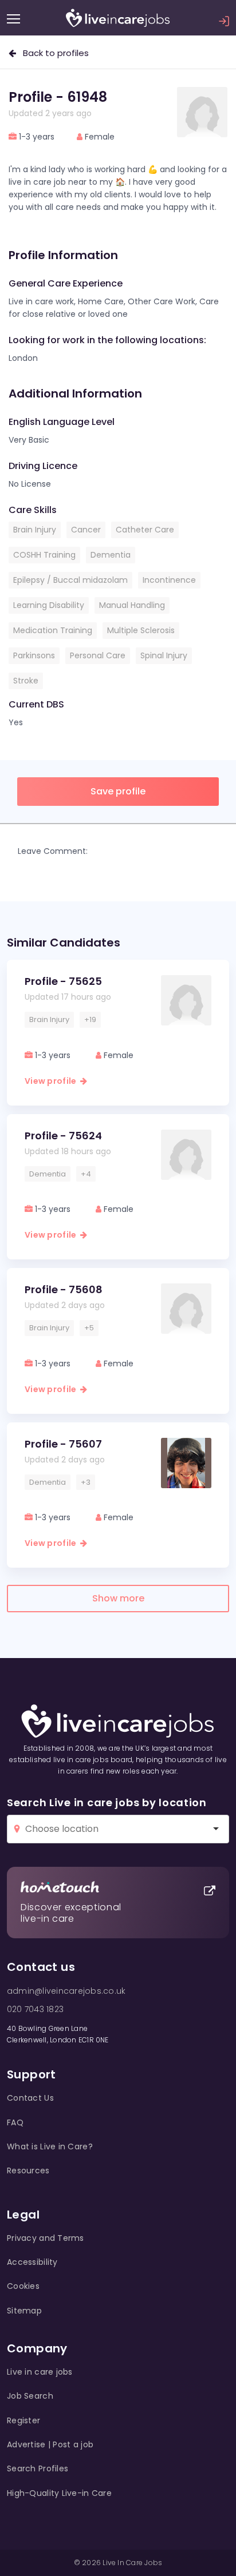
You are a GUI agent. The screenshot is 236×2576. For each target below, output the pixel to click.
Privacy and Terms (46, 2238)
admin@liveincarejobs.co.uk (66, 1991)
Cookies (23, 2286)
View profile (52, 1081)
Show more (118, 1598)
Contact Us (30, 2098)
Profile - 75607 (63, 1444)
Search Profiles (38, 2468)
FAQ (15, 2122)
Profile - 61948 (58, 97)
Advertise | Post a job (50, 2444)
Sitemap (24, 2311)
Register (23, 2420)
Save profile (118, 791)
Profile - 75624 (63, 1136)
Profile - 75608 (64, 1289)
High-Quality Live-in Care (59, 2493)
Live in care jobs (40, 2372)
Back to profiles (52, 53)
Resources (28, 2170)
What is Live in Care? (50, 2146)
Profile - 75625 (63, 981)
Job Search (30, 2396)
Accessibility (32, 2262)
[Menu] (13, 19)
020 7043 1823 (35, 2009)
